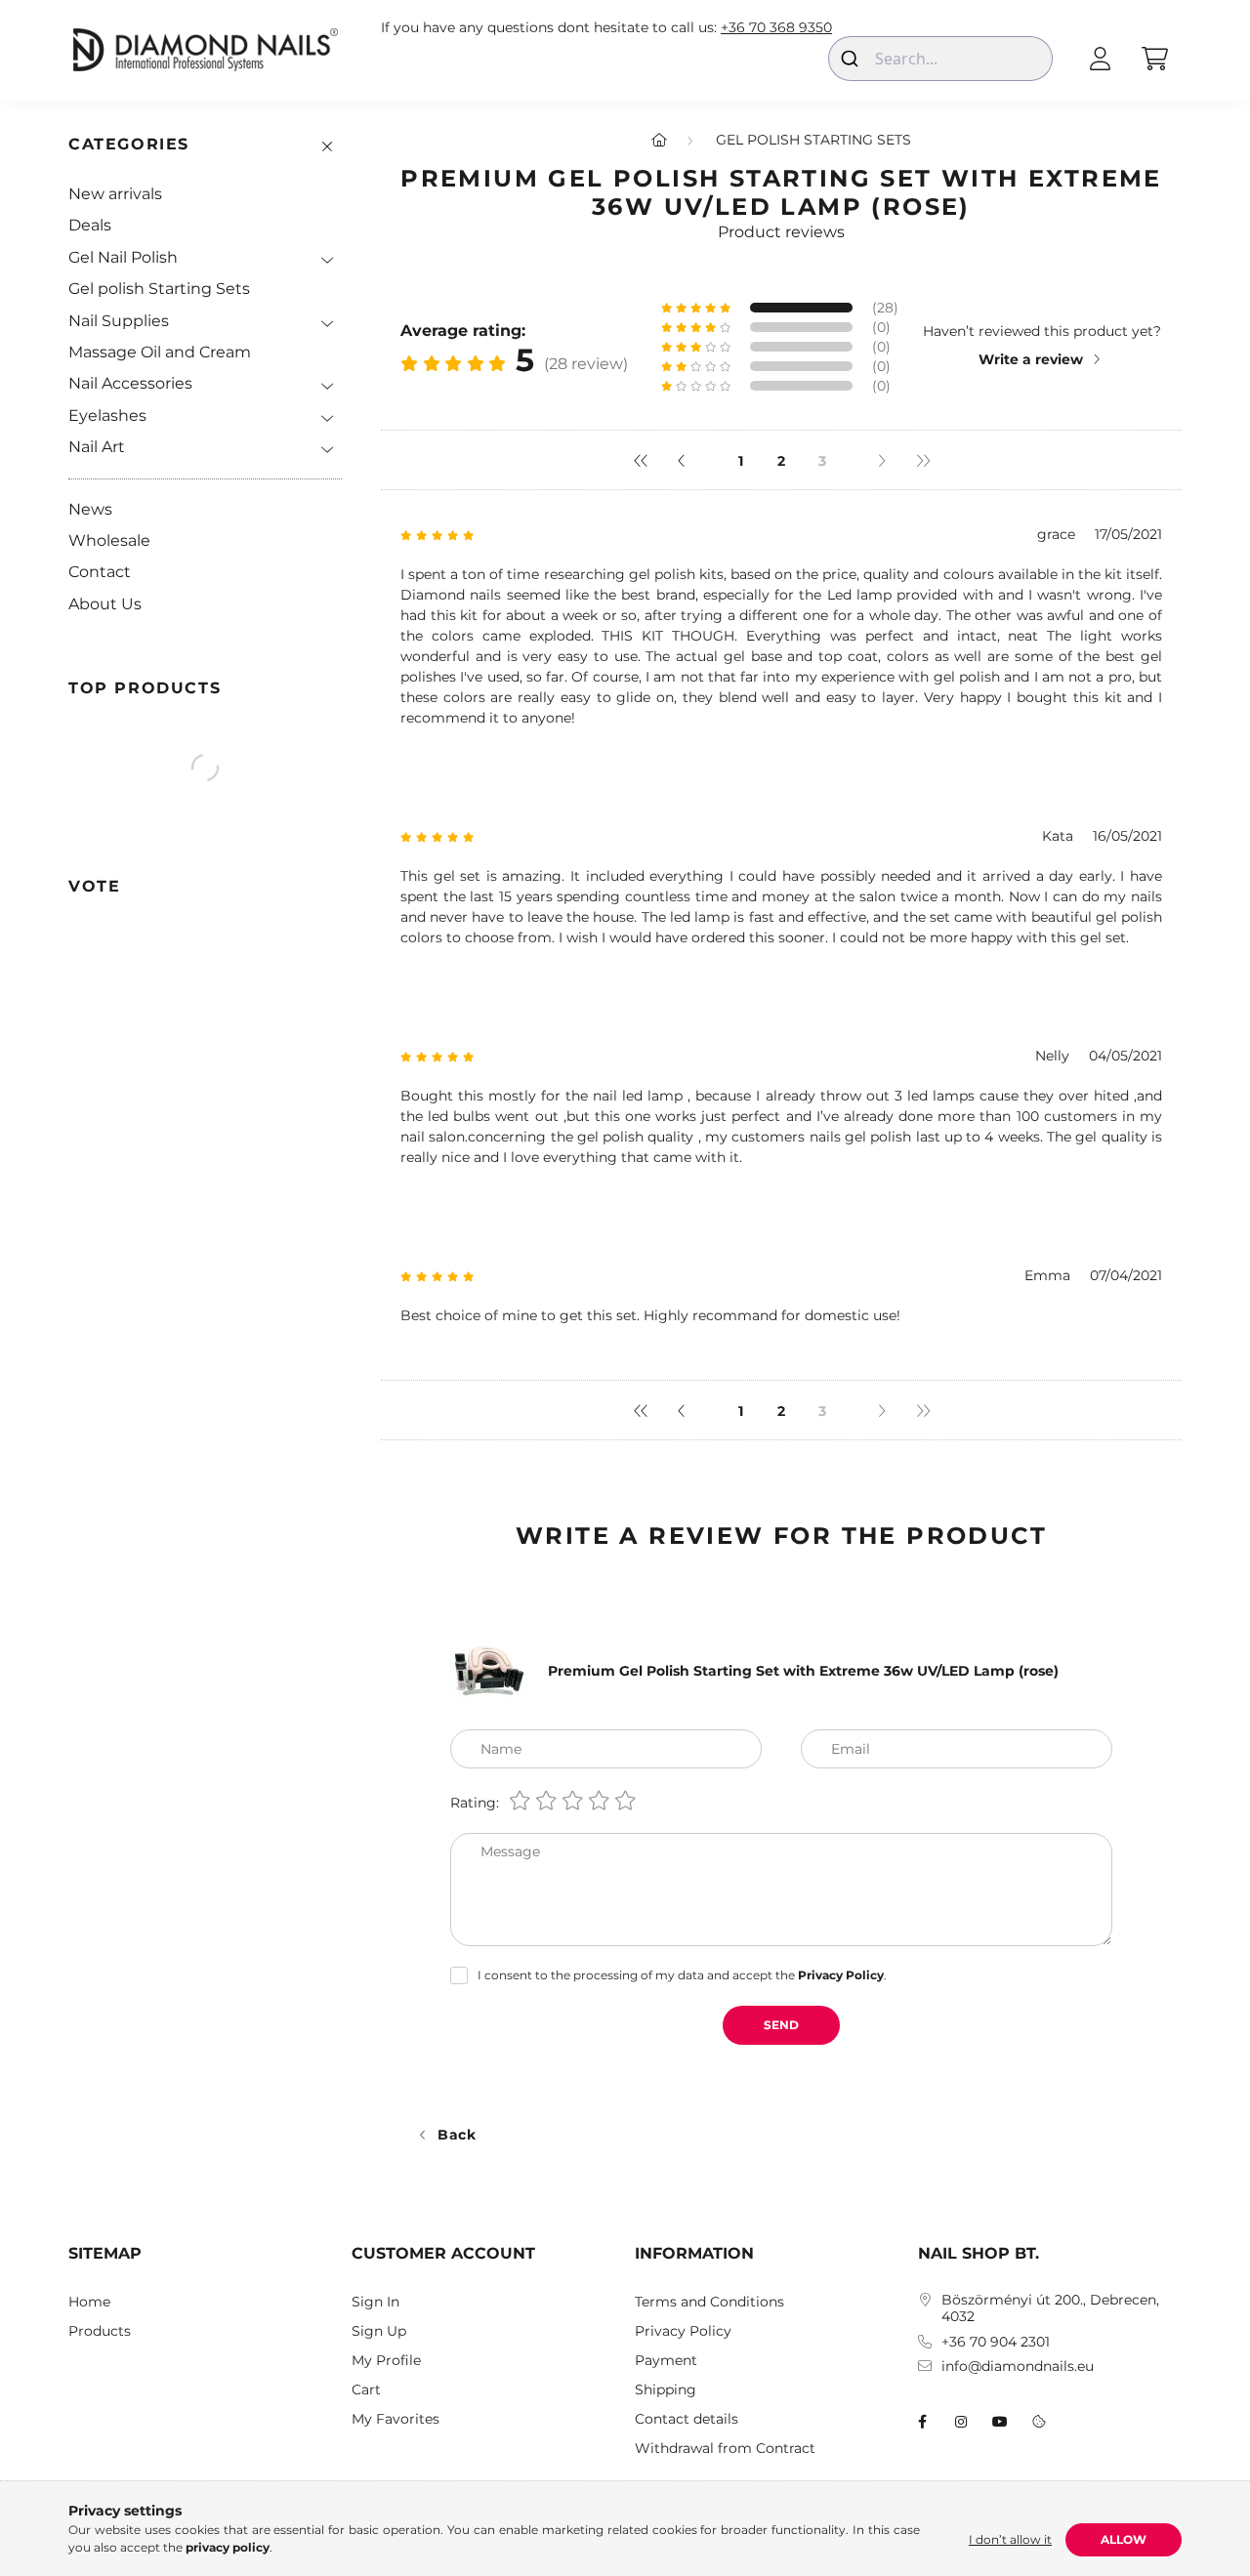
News (90, 509)
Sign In (375, 2302)
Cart (366, 2390)
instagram (961, 2422)
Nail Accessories (130, 383)
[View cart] (1154, 59)
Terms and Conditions (709, 2302)
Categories (129, 144)
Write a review (1031, 359)
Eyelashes (107, 415)
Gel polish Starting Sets (159, 289)
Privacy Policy (683, 2331)
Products (100, 2331)
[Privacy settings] (1039, 2422)
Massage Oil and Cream (160, 352)
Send (781, 2025)
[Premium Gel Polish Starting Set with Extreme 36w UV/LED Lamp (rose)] (489, 1670)
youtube (1000, 2422)
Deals (90, 225)
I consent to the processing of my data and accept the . (682, 1975)
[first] (641, 460)
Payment (666, 2361)
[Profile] (1100, 59)
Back (457, 2135)
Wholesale (109, 540)
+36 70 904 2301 (996, 2342)
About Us (105, 604)
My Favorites (396, 2419)
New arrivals (115, 194)
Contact (100, 572)
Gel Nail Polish (123, 257)
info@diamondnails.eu (1018, 2367)
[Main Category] (659, 140)
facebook (922, 2422)
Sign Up (379, 2331)
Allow (1124, 2539)
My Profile (386, 2361)
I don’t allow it (1010, 2539)
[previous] (682, 460)
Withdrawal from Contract (725, 2449)
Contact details (687, 2419)
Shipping (666, 2390)
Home (89, 2302)
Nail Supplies (119, 321)
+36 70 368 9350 (776, 28)
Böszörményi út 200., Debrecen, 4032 (1050, 2308)
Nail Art (97, 447)
